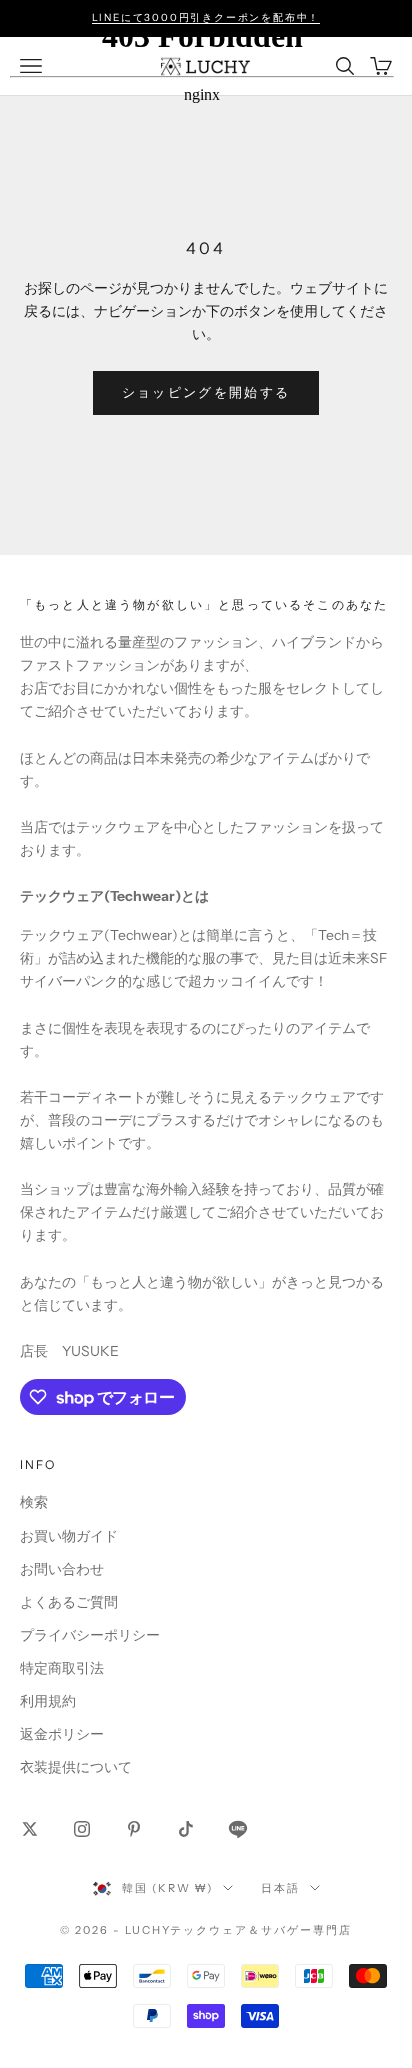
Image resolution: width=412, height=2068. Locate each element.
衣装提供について (76, 1767)
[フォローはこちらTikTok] (186, 1829)
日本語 (280, 1888)
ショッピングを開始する (206, 392)
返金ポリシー (62, 1734)
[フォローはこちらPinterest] (134, 1829)
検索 (34, 1502)
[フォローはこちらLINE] (238, 1829)
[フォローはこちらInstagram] (82, 1829)
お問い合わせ (62, 1569)
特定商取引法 (62, 1668)
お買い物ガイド (69, 1536)
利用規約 (48, 1701)
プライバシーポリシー (90, 1635)
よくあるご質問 (69, 1602)
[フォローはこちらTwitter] (30, 1829)
